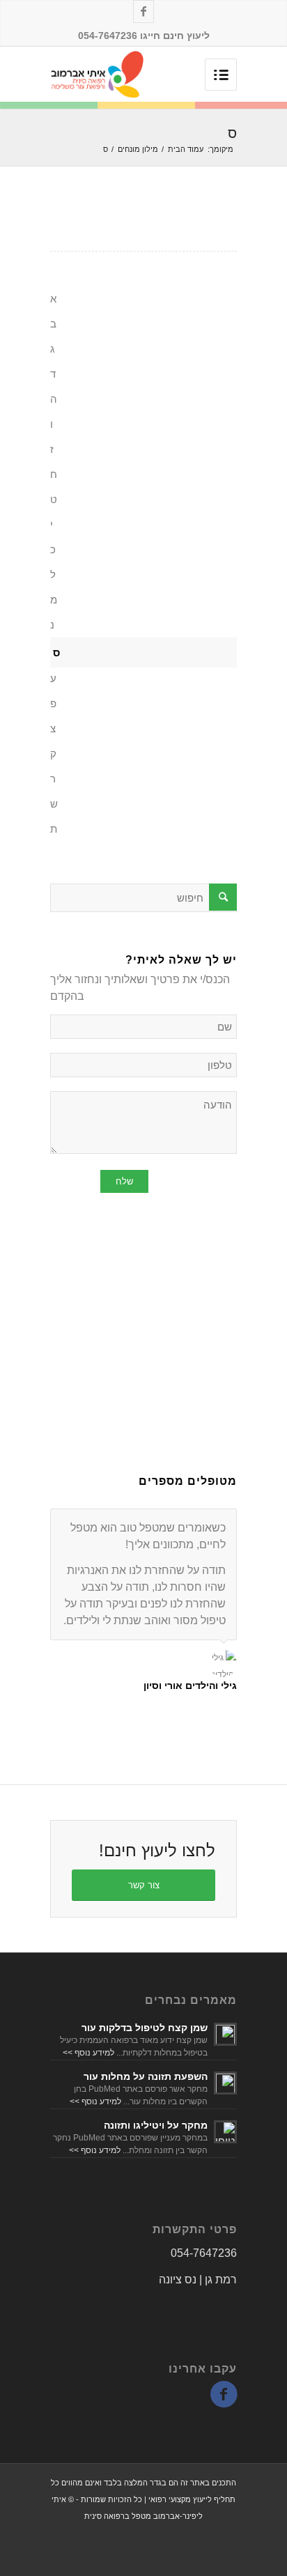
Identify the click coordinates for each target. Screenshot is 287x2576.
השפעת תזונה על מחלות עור (146, 2076)
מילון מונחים (138, 149)
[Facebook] (144, 11)
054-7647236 (204, 2253)
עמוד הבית (186, 149)
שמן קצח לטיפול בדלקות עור (145, 2028)
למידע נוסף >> (88, 2053)
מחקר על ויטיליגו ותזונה (156, 2125)
